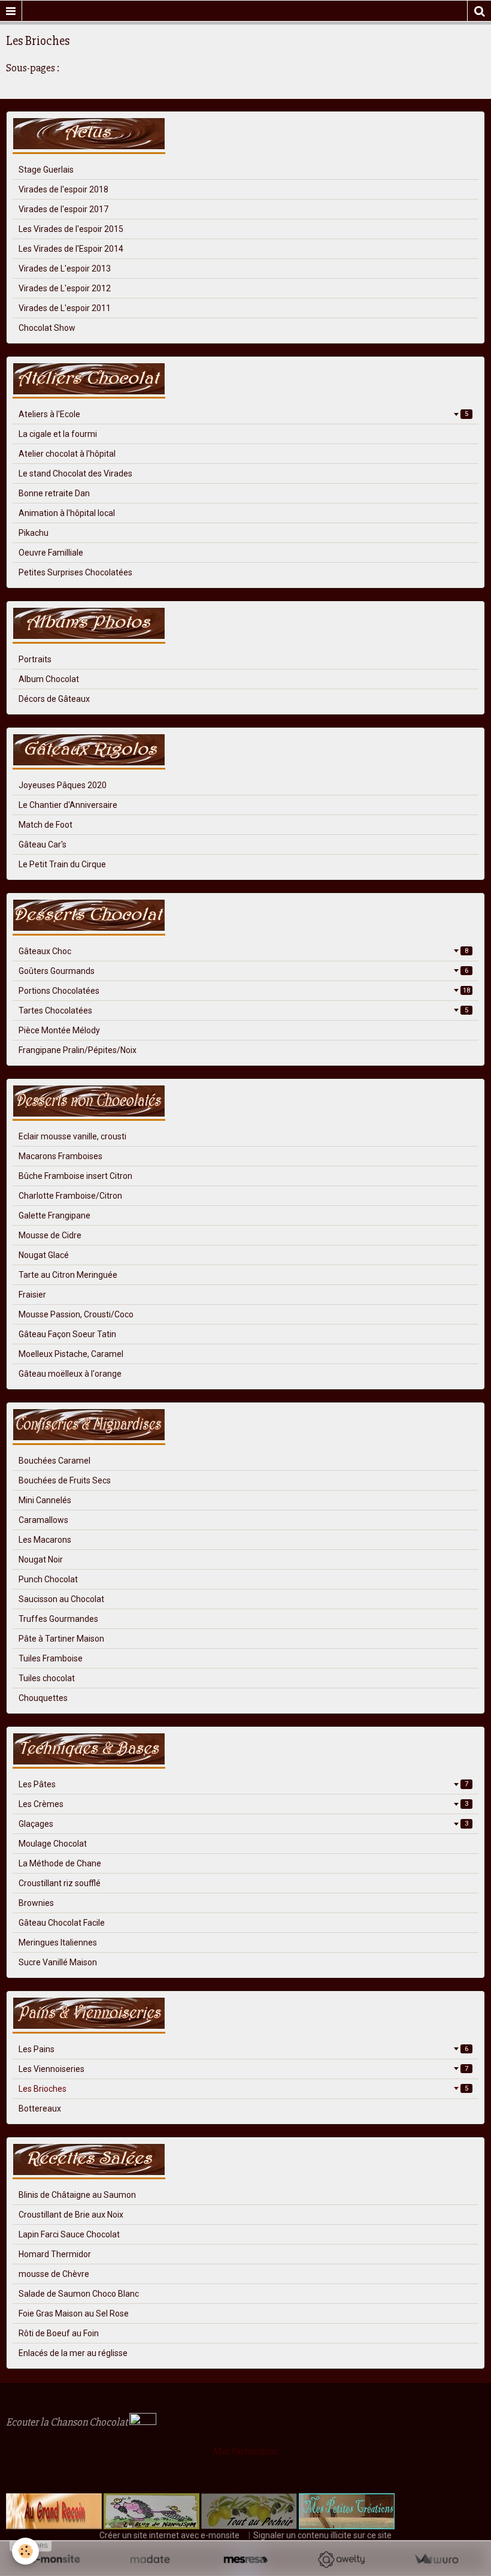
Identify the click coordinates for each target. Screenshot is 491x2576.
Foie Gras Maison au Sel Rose (74, 2313)
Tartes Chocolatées (243, 1011)
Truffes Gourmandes (58, 1619)
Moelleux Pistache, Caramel (71, 1354)
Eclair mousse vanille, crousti (72, 1136)
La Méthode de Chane (60, 1863)
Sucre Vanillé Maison (58, 1962)
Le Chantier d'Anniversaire (68, 805)
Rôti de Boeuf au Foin (59, 2333)
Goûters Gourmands (243, 971)
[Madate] (150, 2560)
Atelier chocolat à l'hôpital (67, 454)
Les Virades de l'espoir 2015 (71, 229)
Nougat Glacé (44, 1255)
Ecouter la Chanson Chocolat (68, 2422)
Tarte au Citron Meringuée (68, 1275)
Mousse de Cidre (50, 1235)
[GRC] (54, 2511)
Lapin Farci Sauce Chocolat (69, 2234)
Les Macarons (45, 1540)
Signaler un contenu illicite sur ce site (322, 2535)
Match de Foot (46, 825)
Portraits (35, 659)
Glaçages (243, 1824)
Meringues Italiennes (58, 1942)
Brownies (36, 1903)
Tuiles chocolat (47, 1678)
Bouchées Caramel (54, 1461)
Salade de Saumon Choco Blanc (79, 2294)
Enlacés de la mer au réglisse (73, 2353)
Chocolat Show (47, 328)
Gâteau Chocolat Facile (62, 1923)
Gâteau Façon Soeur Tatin (67, 1334)
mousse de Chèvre (54, 2274)
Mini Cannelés (45, 1500)
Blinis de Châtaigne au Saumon (77, 2195)
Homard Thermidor (55, 2254)
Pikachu (34, 533)
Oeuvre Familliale (51, 553)
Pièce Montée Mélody (59, 1030)
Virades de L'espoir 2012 (65, 288)
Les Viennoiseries (243, 2069)
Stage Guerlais (46, 170)
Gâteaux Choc (243, 951)
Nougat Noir (41, 1560)
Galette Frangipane (54, 1215)
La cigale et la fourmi (58, 434)
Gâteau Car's (43, 844)
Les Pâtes (243, 1784)
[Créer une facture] (436, 2560)
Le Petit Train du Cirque (62, 864)
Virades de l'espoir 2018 (63, 189)
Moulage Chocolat (53, 1844)
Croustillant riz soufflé (60, 1883)
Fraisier (32, 1295)
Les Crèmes (243, 1804)
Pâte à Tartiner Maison (61, 1639)
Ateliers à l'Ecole (243, 414)
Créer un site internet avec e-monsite (169, 2535)
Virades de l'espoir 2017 (63, 209)
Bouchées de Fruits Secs (65, 1480)
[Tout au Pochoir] (248, 2511)
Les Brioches (243, 2089)
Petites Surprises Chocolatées (75, 572)
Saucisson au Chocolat (61, 1599)
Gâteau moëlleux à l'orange (70, 1374)
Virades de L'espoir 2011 (65, 308)
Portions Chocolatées (244, 991)
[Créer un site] (55, 2560)
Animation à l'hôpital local (67, 513)
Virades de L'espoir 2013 (65, 269)
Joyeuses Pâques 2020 (63, 785)
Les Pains (243, 2049)
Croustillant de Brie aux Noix (71, 2215)
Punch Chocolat (48, 1579)
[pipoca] (12, 2475)
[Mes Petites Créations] (347, 2511)
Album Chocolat (49, 679)
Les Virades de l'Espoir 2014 (71, 249)
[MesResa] (245, 2560)
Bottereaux (40, 2109)
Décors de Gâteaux (54, 699)
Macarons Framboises (60, 1156)
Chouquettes (43, 1698)
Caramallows (43, 1520)
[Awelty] (341, 2560)
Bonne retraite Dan (54, 493)
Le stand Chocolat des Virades (75, 473)
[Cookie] (25, 2551)
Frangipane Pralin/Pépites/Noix (78, 1050)
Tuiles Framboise (51, 1658)
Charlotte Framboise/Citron (70, 1196)
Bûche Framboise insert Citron (75, 1176)
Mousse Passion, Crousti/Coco (76, 1314)
